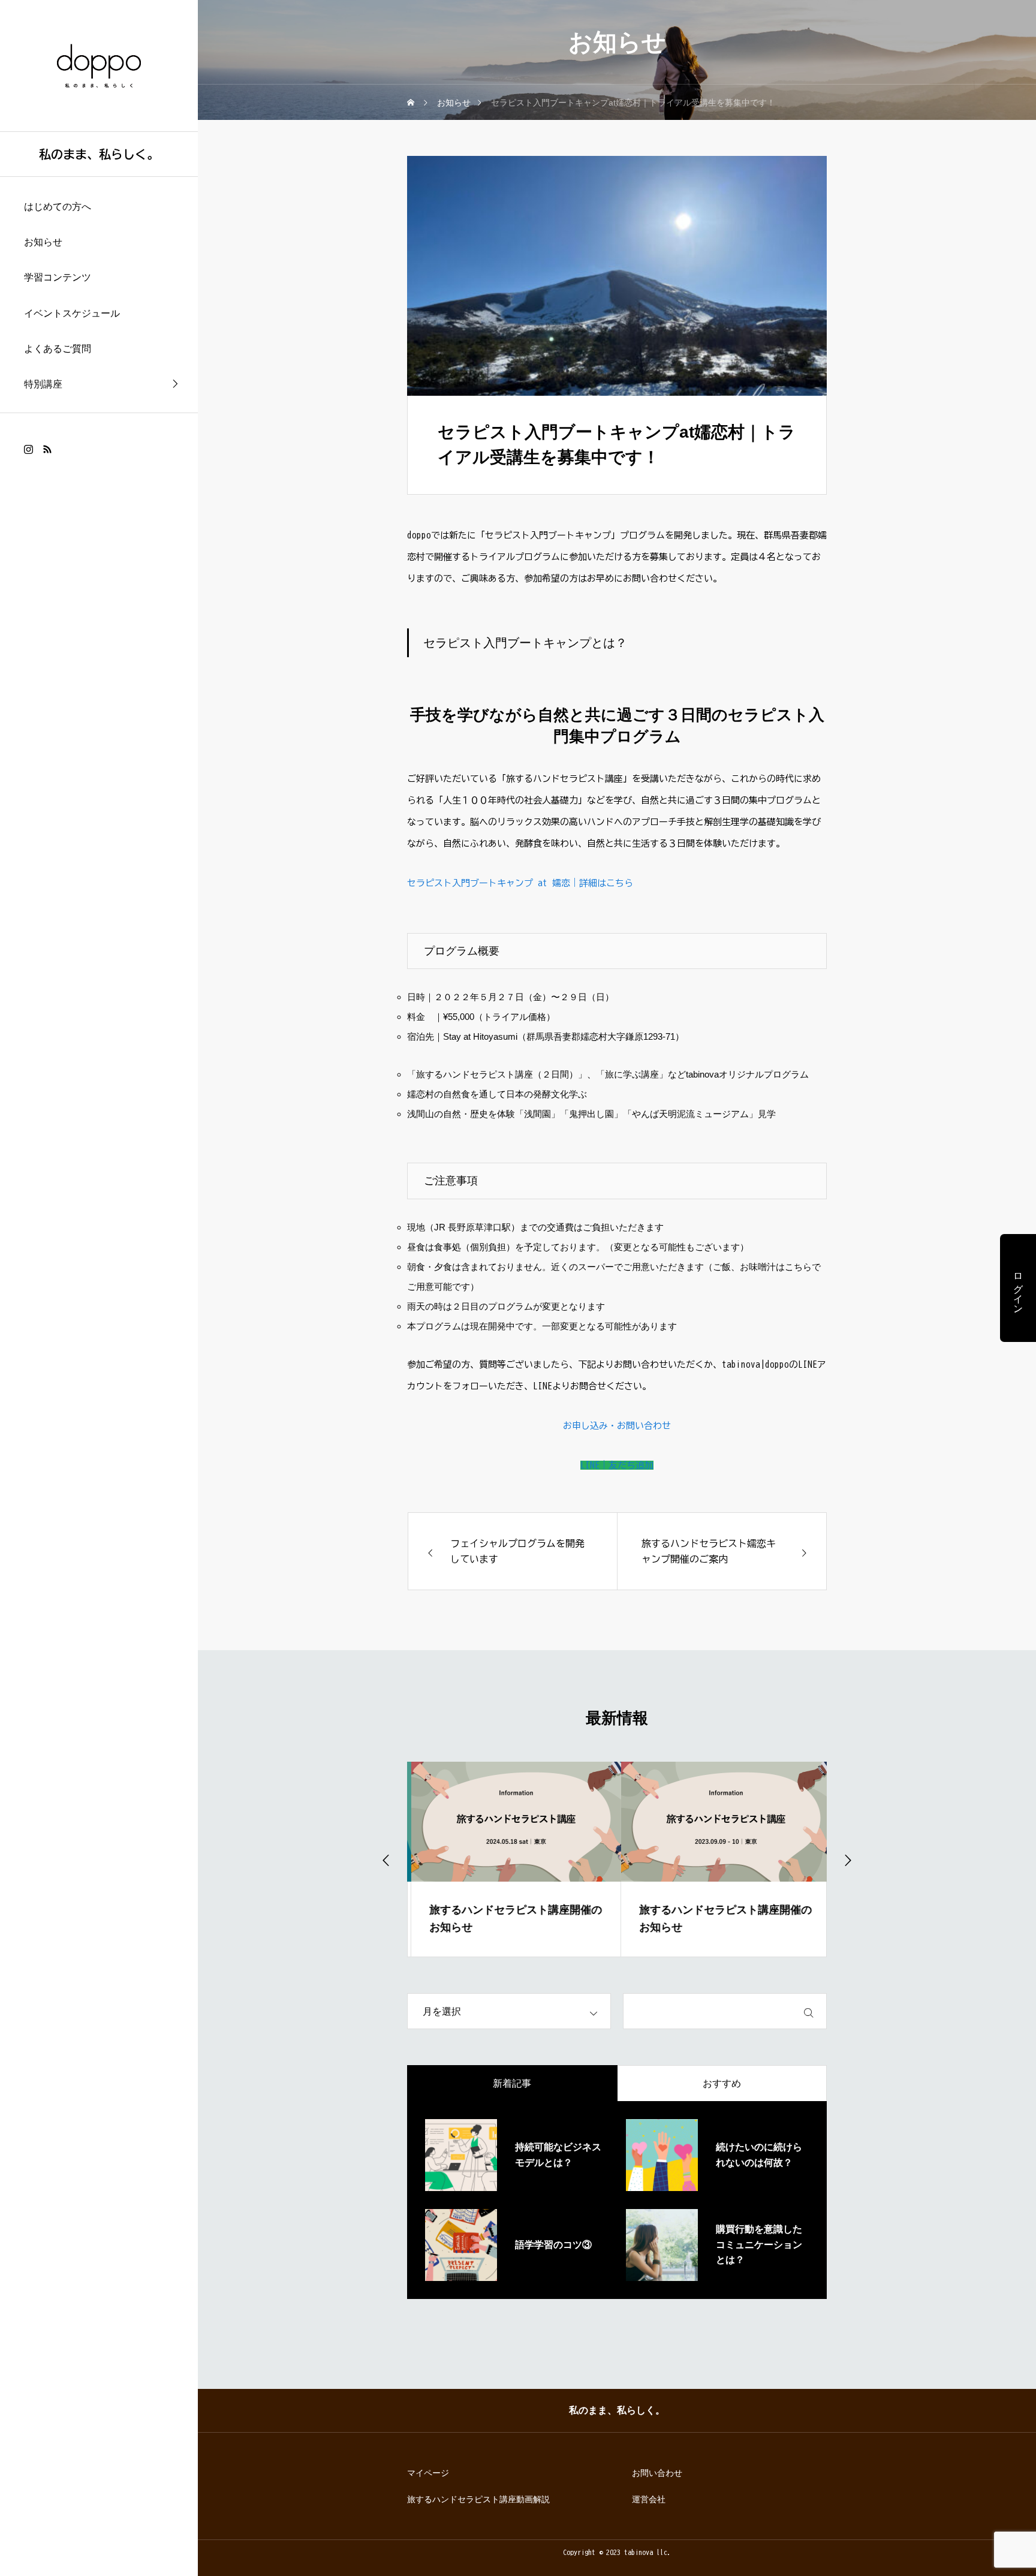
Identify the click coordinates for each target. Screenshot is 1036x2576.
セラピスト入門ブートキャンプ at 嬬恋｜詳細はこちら (520, 883)
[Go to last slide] (387, 1859)
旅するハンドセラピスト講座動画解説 (478, 2499)
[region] (99, 1288)
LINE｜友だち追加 (617, 1465)
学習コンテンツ (58, 277)
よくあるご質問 (58, 349)
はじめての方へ (58, 207)
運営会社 (649, 2499)
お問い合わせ (657, 2473)
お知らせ (43, 242)
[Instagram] (28, 449)
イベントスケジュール (72, 313)
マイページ (428, 2473)
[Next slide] (847, 1859)
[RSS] (47, 449)
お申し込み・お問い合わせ (617, 1426)
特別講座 (43, 384)
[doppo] (99, 65)
